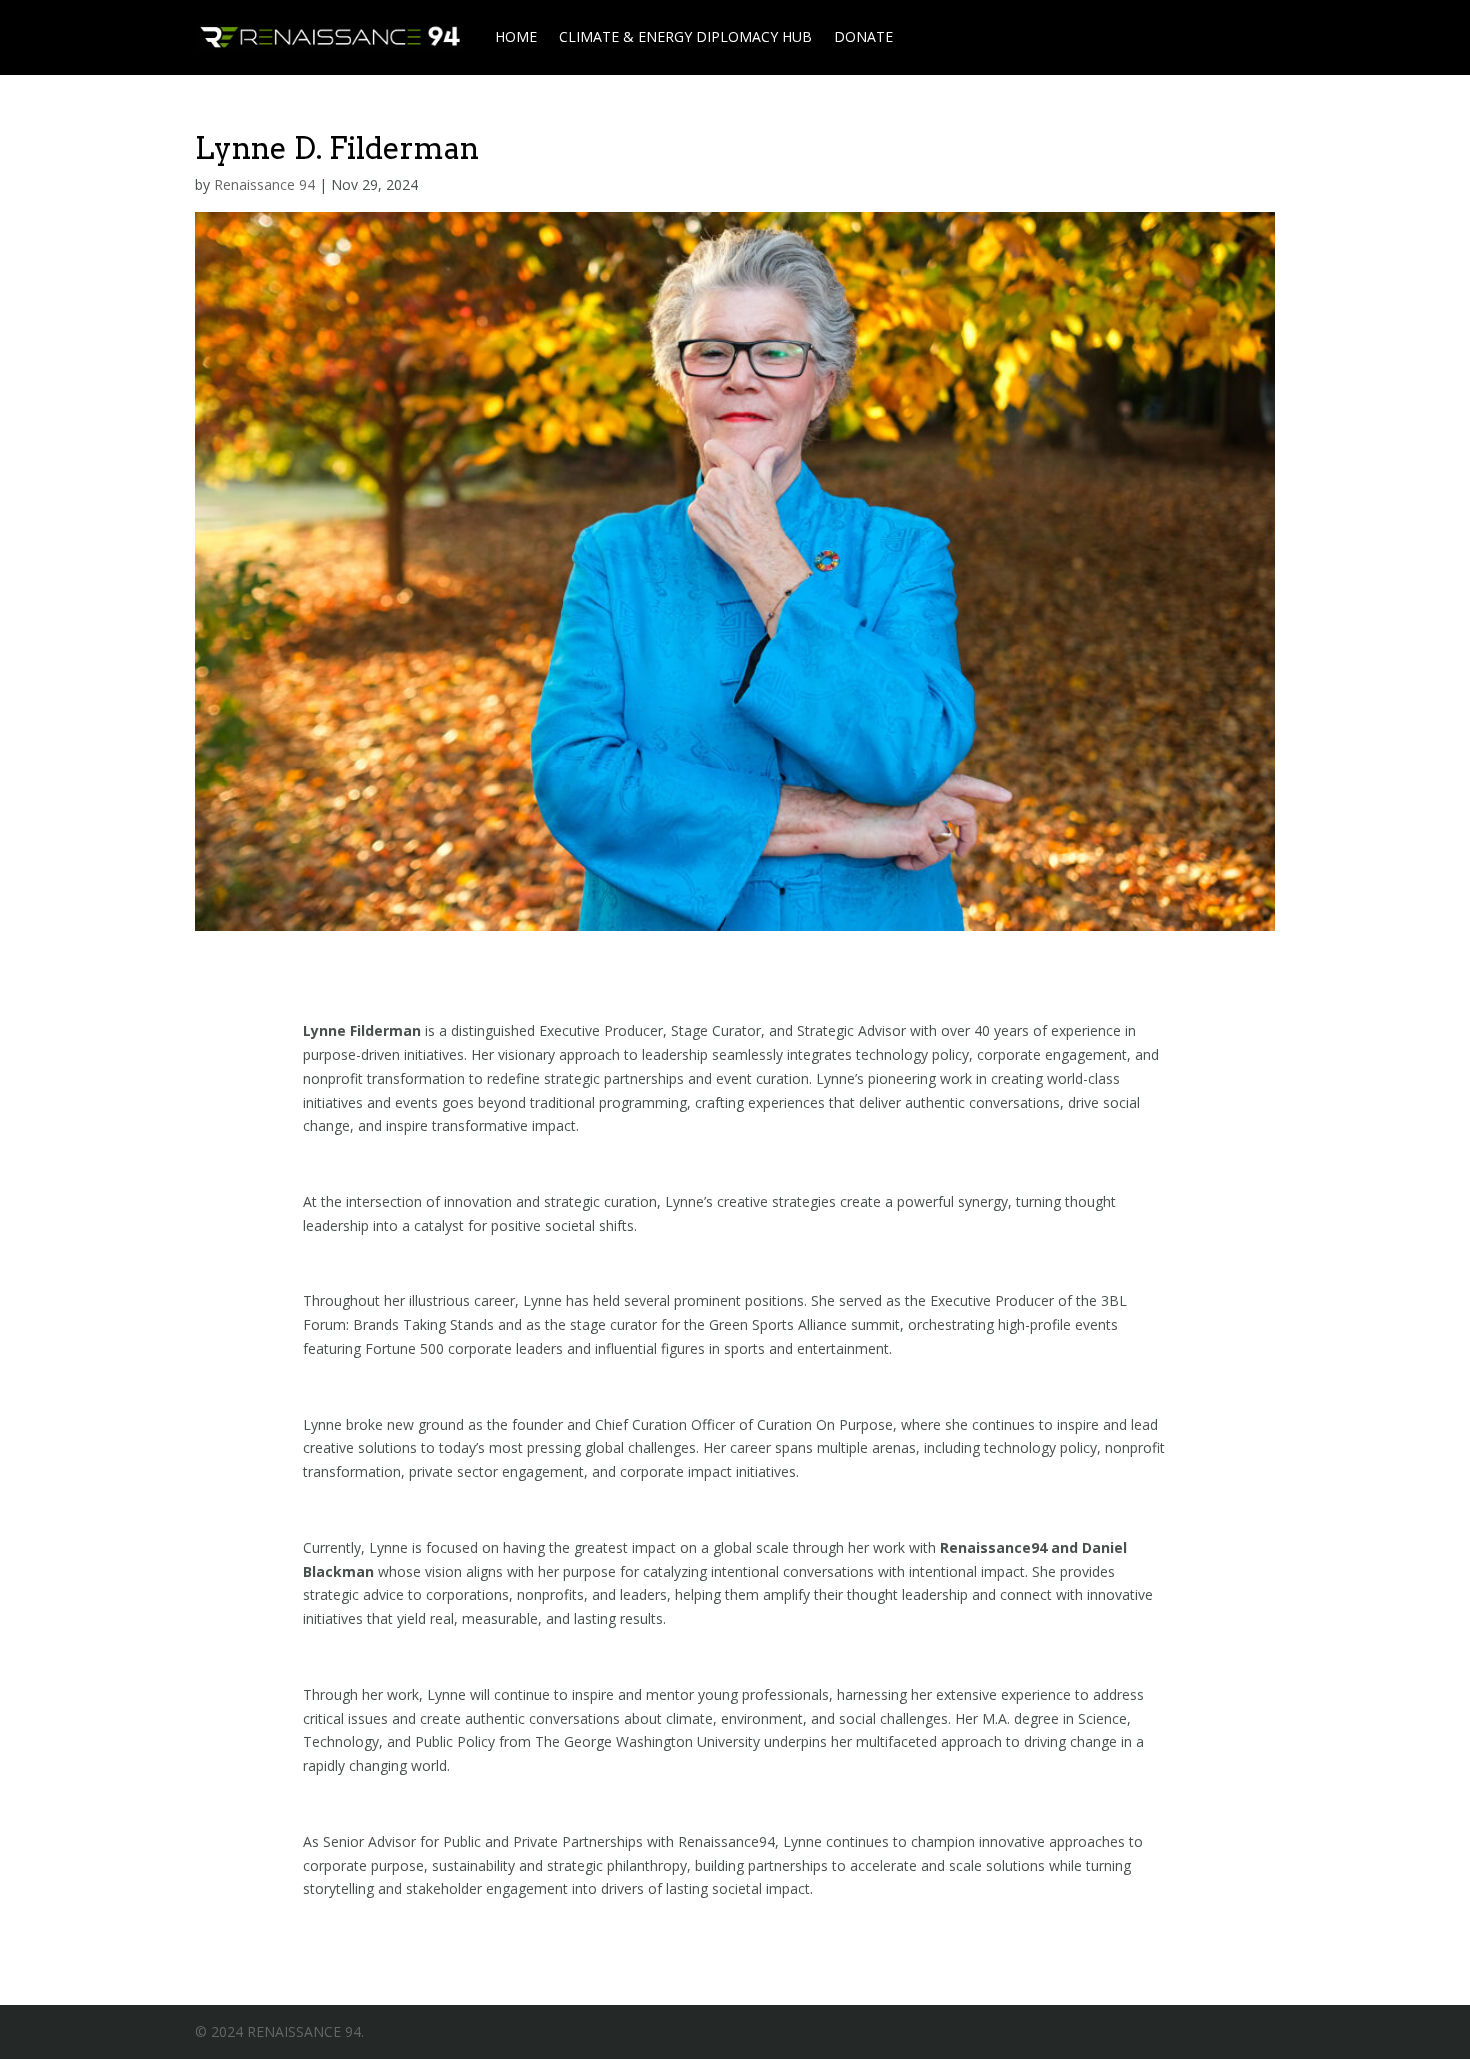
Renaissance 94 (264, 184)
